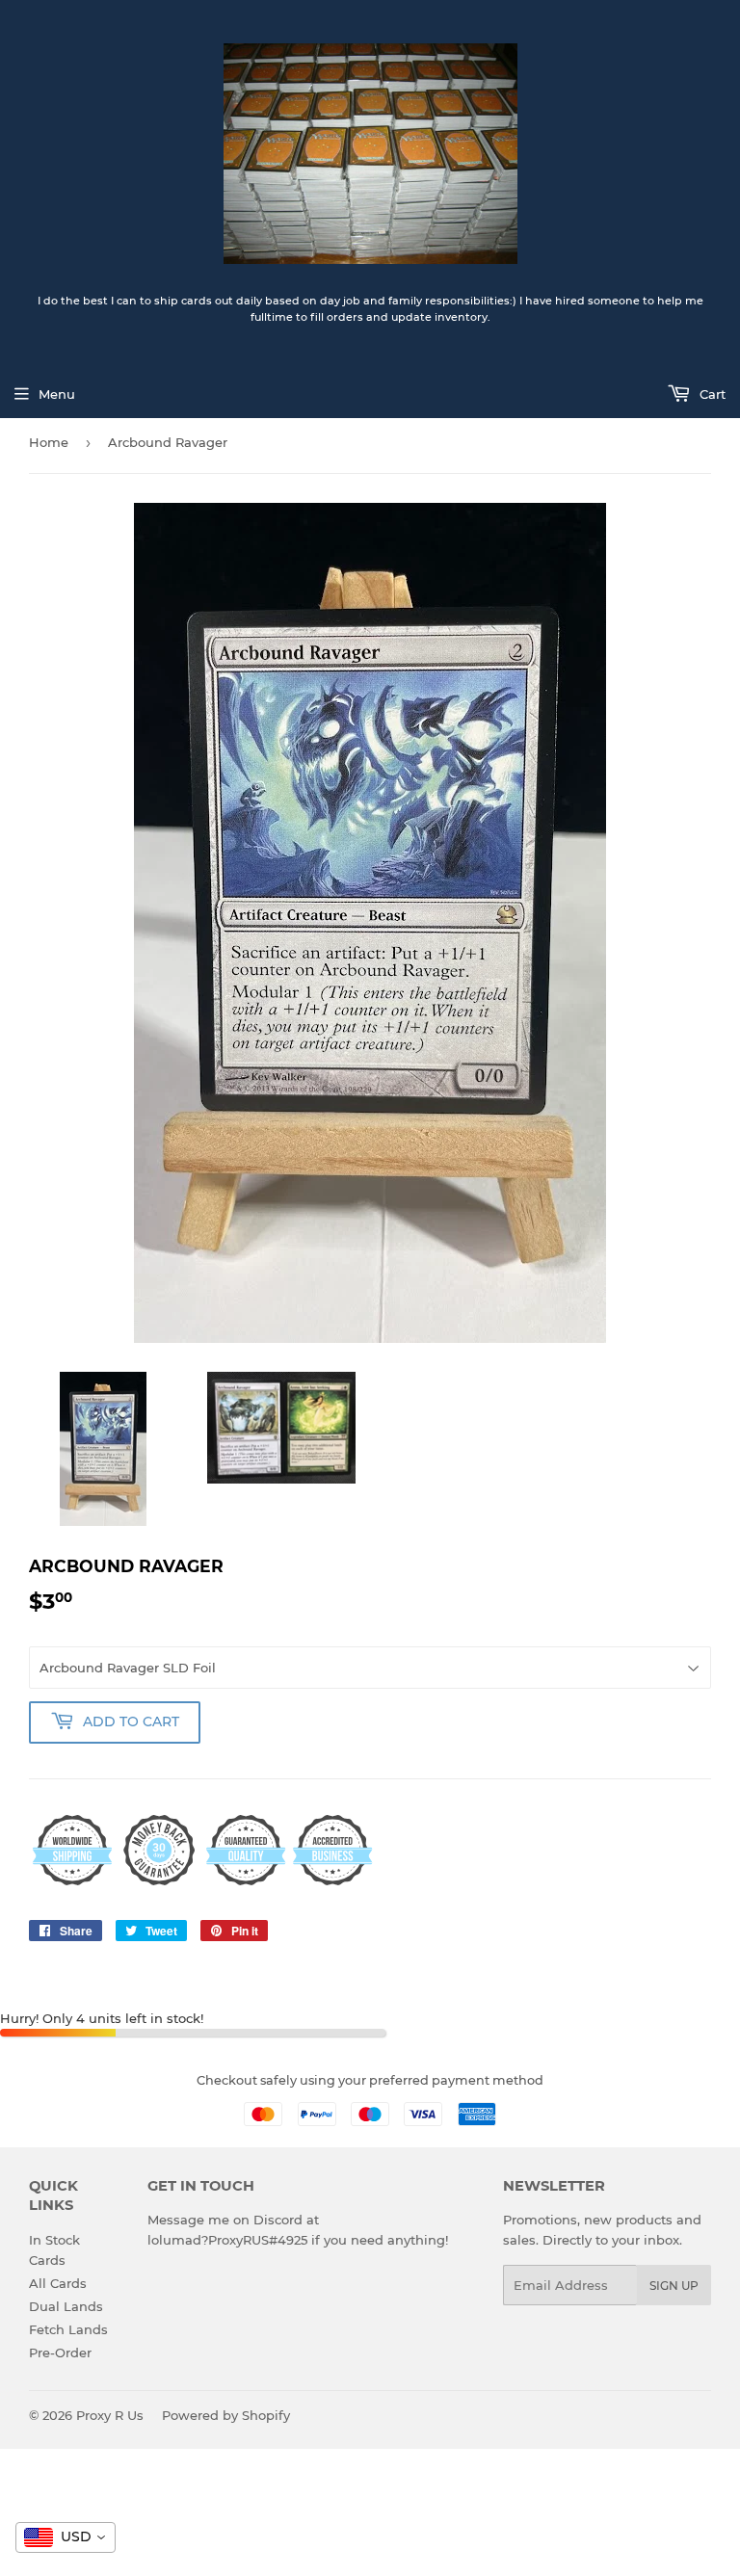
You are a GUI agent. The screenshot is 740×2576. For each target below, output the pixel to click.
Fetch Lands (68, 2329)
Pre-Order (60, 2353)
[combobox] (66, 2537)
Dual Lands (66, 2306)
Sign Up (674, 2286)
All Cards (58, 2283)
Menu (57, 394)
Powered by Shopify (226, 2415)
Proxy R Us (110, 2415)
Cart (711, 394)
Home (49, 442)
